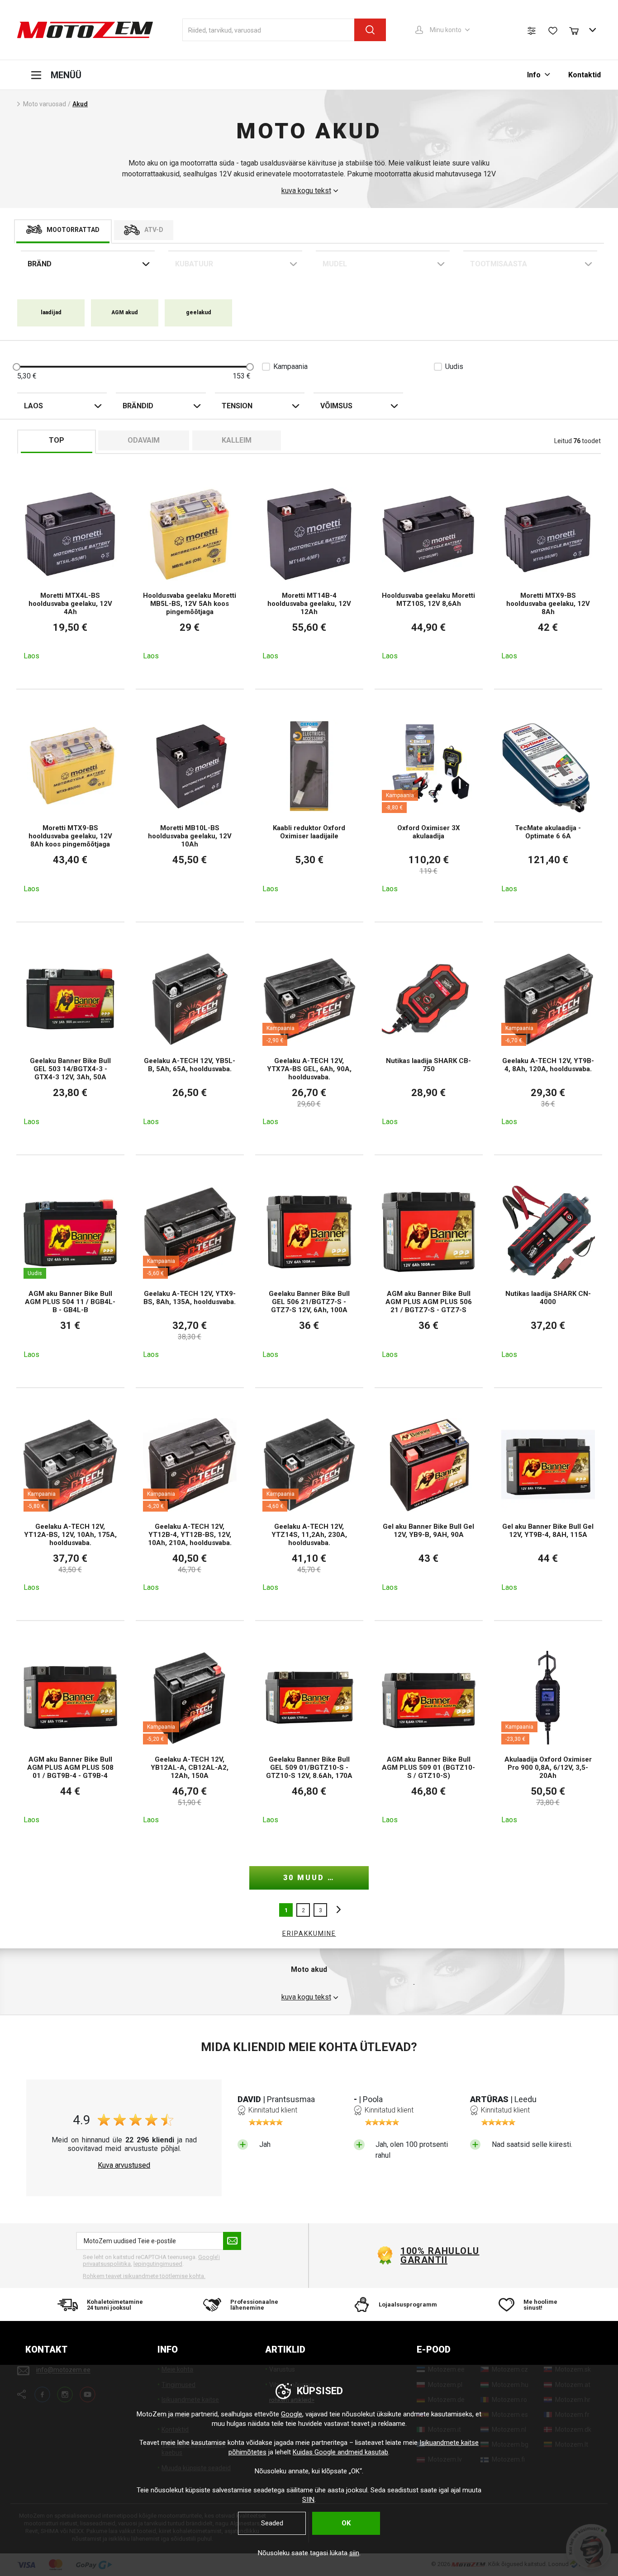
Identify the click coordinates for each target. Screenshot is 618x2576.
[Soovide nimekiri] (553, 31)
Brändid (138, 406)
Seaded (272, 2523)
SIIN (308, 2500)
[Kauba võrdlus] (532, 31)
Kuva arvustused (124, 2165)
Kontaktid (585, 75)
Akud (80, 104)
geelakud (199, 312)
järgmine (336, 1910)
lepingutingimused (158, 2264)
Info (534, 75)
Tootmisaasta (499, 264)
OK (346, 2523)
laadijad (51, 312)
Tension (237, 406)
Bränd (40, 264)
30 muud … (309, 1878)
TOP (57, 440)
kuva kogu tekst (306, 191)
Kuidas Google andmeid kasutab (340, 2452)
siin (354, 2553)
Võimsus (336, 406)
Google (292, 2414)
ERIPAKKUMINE (309, 1933)
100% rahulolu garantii (440, 2255)
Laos (33, 406)
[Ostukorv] (578, 30)
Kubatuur (194, 264)
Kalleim (237, 440)
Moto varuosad (45, 104)
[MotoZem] (85, 30)
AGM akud (125, 312)
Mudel (335, 264)
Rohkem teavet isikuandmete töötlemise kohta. (144, 2276)
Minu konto (446, 30)
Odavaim (144, 440)
